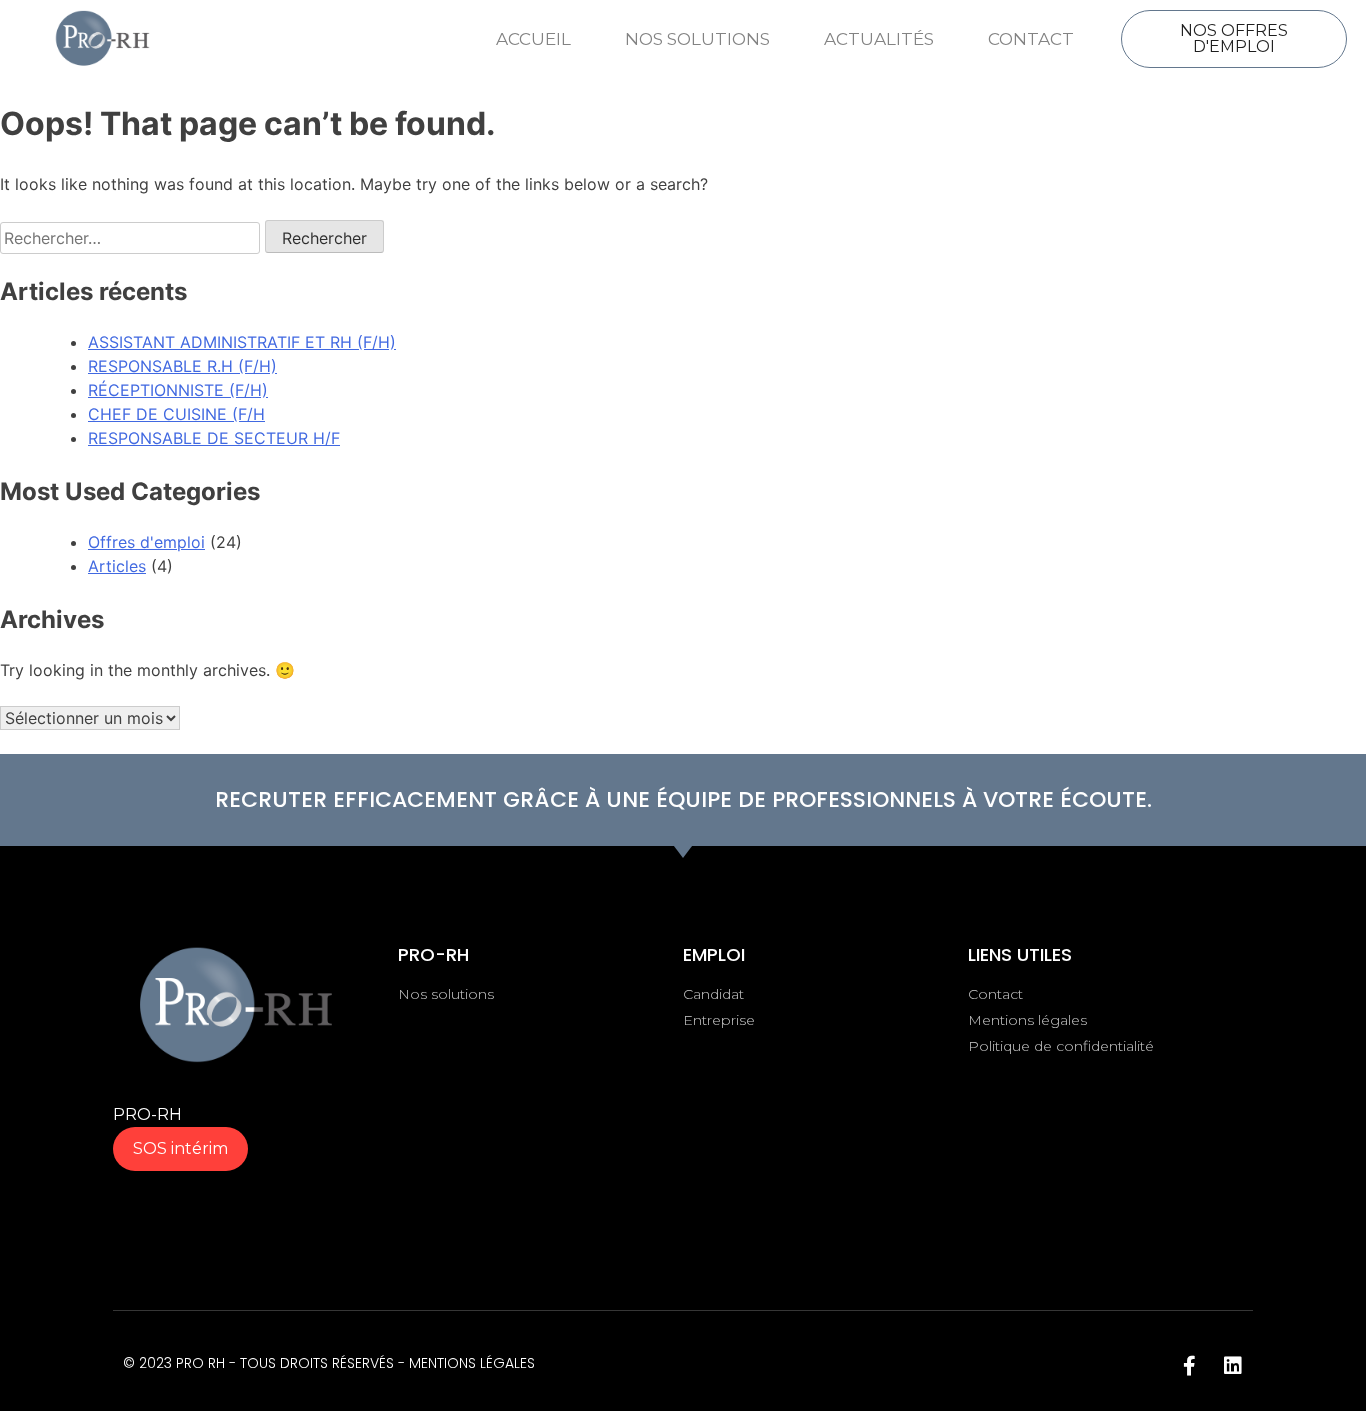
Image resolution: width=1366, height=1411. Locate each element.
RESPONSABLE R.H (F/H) (182, 366)
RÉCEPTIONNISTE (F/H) (178, 390)
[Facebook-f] (1189, 1366)
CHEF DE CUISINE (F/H (176, 414)
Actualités (879, 39)
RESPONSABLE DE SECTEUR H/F (214, 438)
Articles (117, 566)
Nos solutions (697, 39)
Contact (1031, 39)
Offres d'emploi (146, 542)
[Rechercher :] (132, 238)
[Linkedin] (1233, 1366)
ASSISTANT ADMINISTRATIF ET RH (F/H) (242, 342)
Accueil (533, 39)
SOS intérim (180, 1148)
